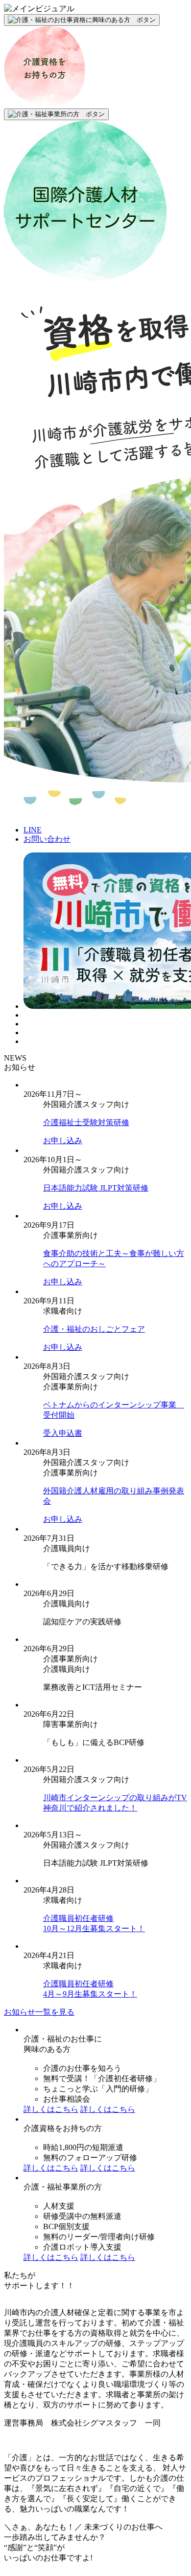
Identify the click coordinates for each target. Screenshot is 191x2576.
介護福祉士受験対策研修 (86, 1122)
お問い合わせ (47, 839)
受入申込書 (63, 1433)
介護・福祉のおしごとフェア (94, 1329)
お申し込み (63, 1140)
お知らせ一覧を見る (39, 2012)
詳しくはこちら (51, 2109)
